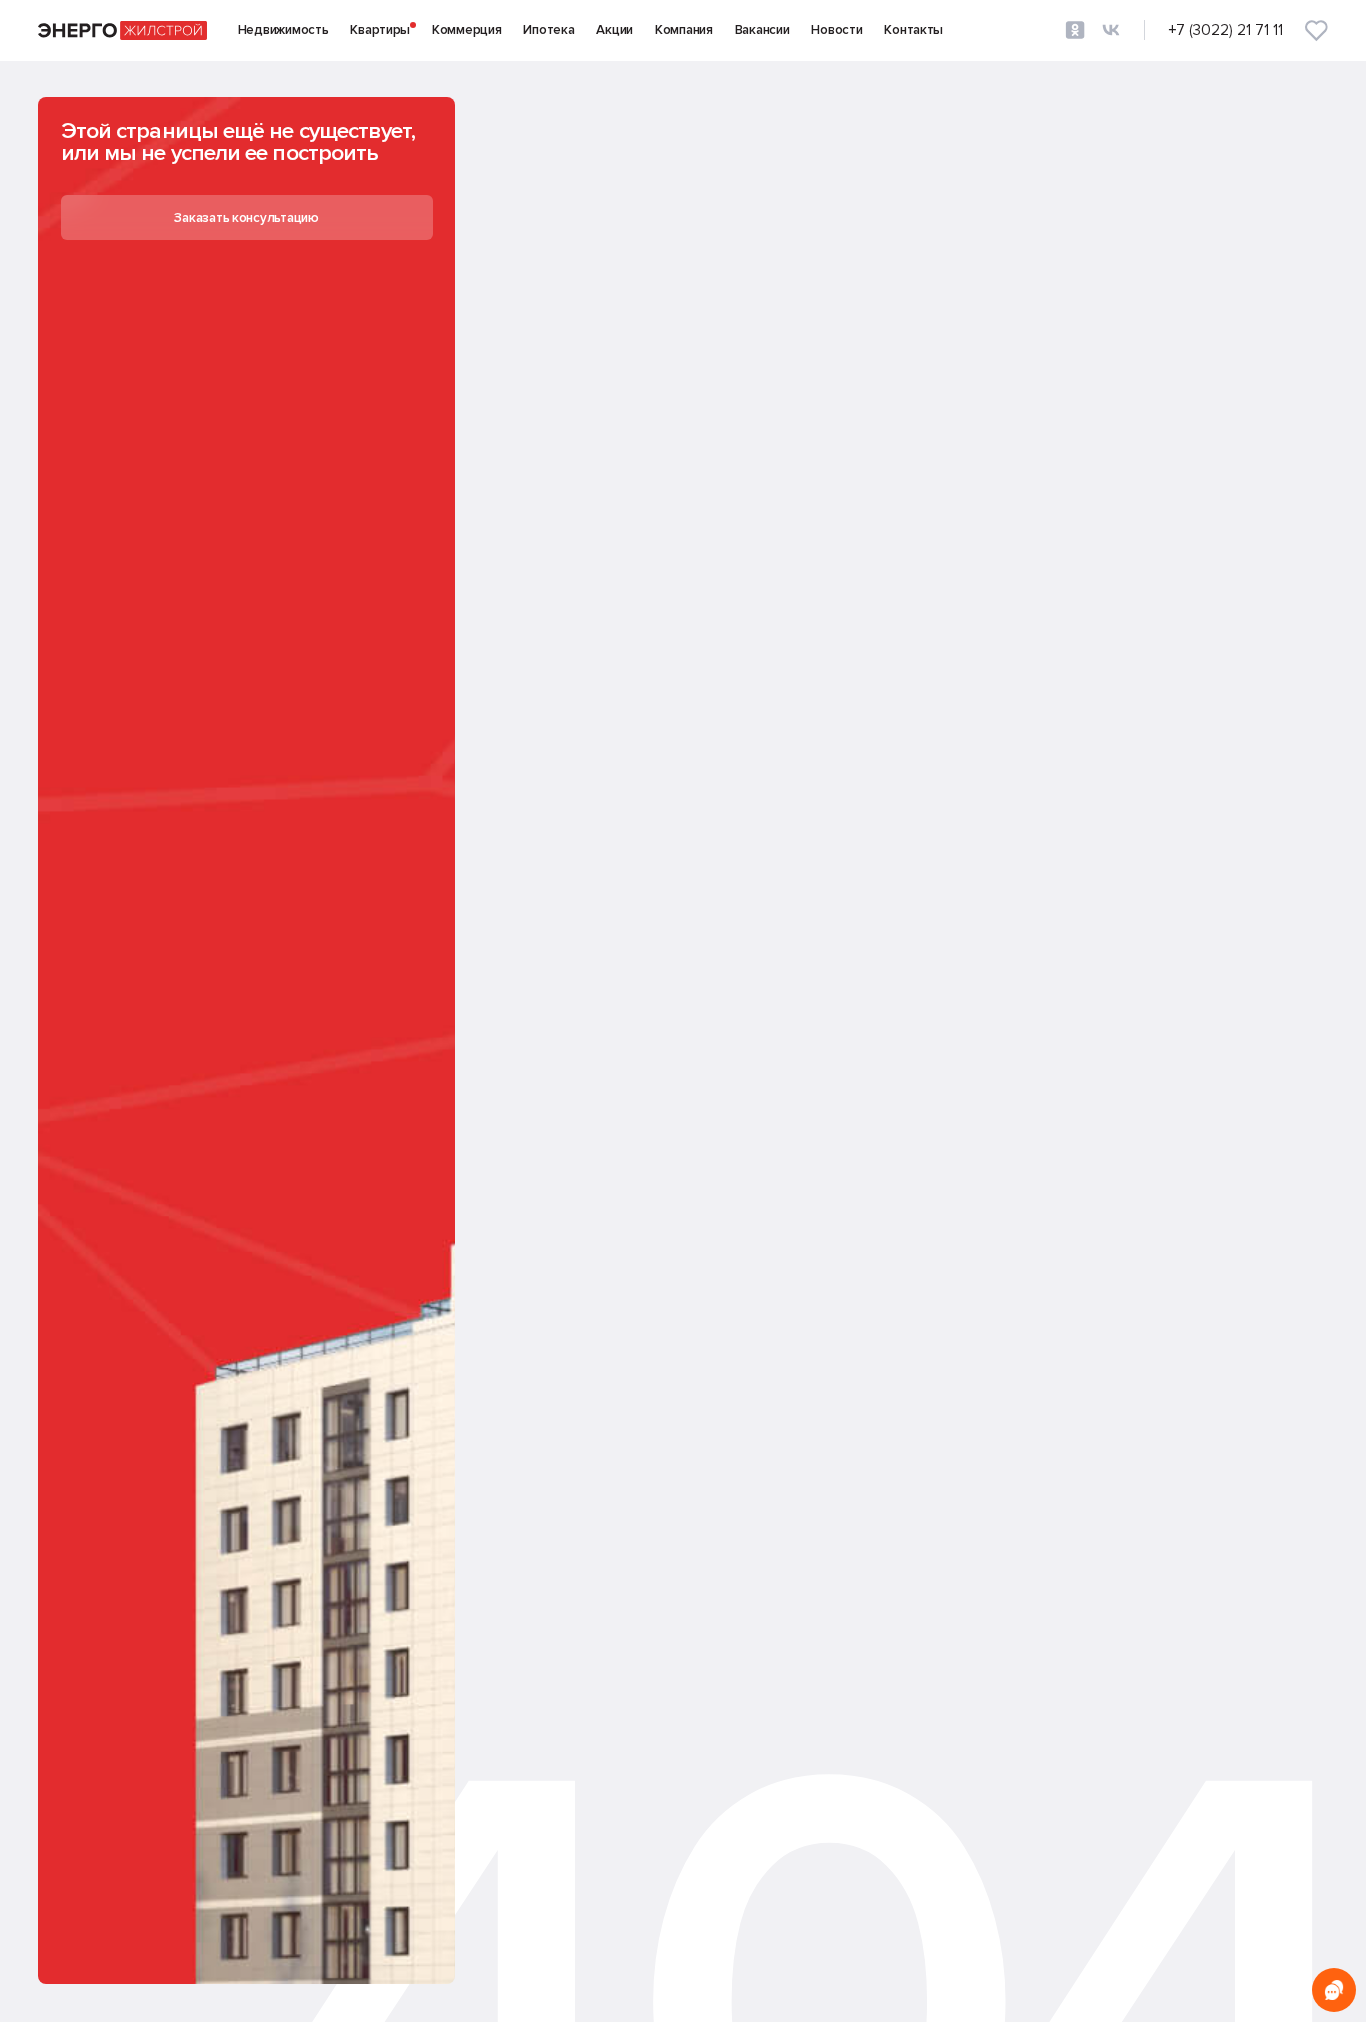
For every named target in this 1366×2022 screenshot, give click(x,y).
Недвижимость (283, 30)
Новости (836, 30)
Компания (684, 30)
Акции (614, 30)
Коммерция (467, 30)
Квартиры (380, 30)
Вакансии (762, 30)
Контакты (913, 30)
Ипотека (548, 30)
